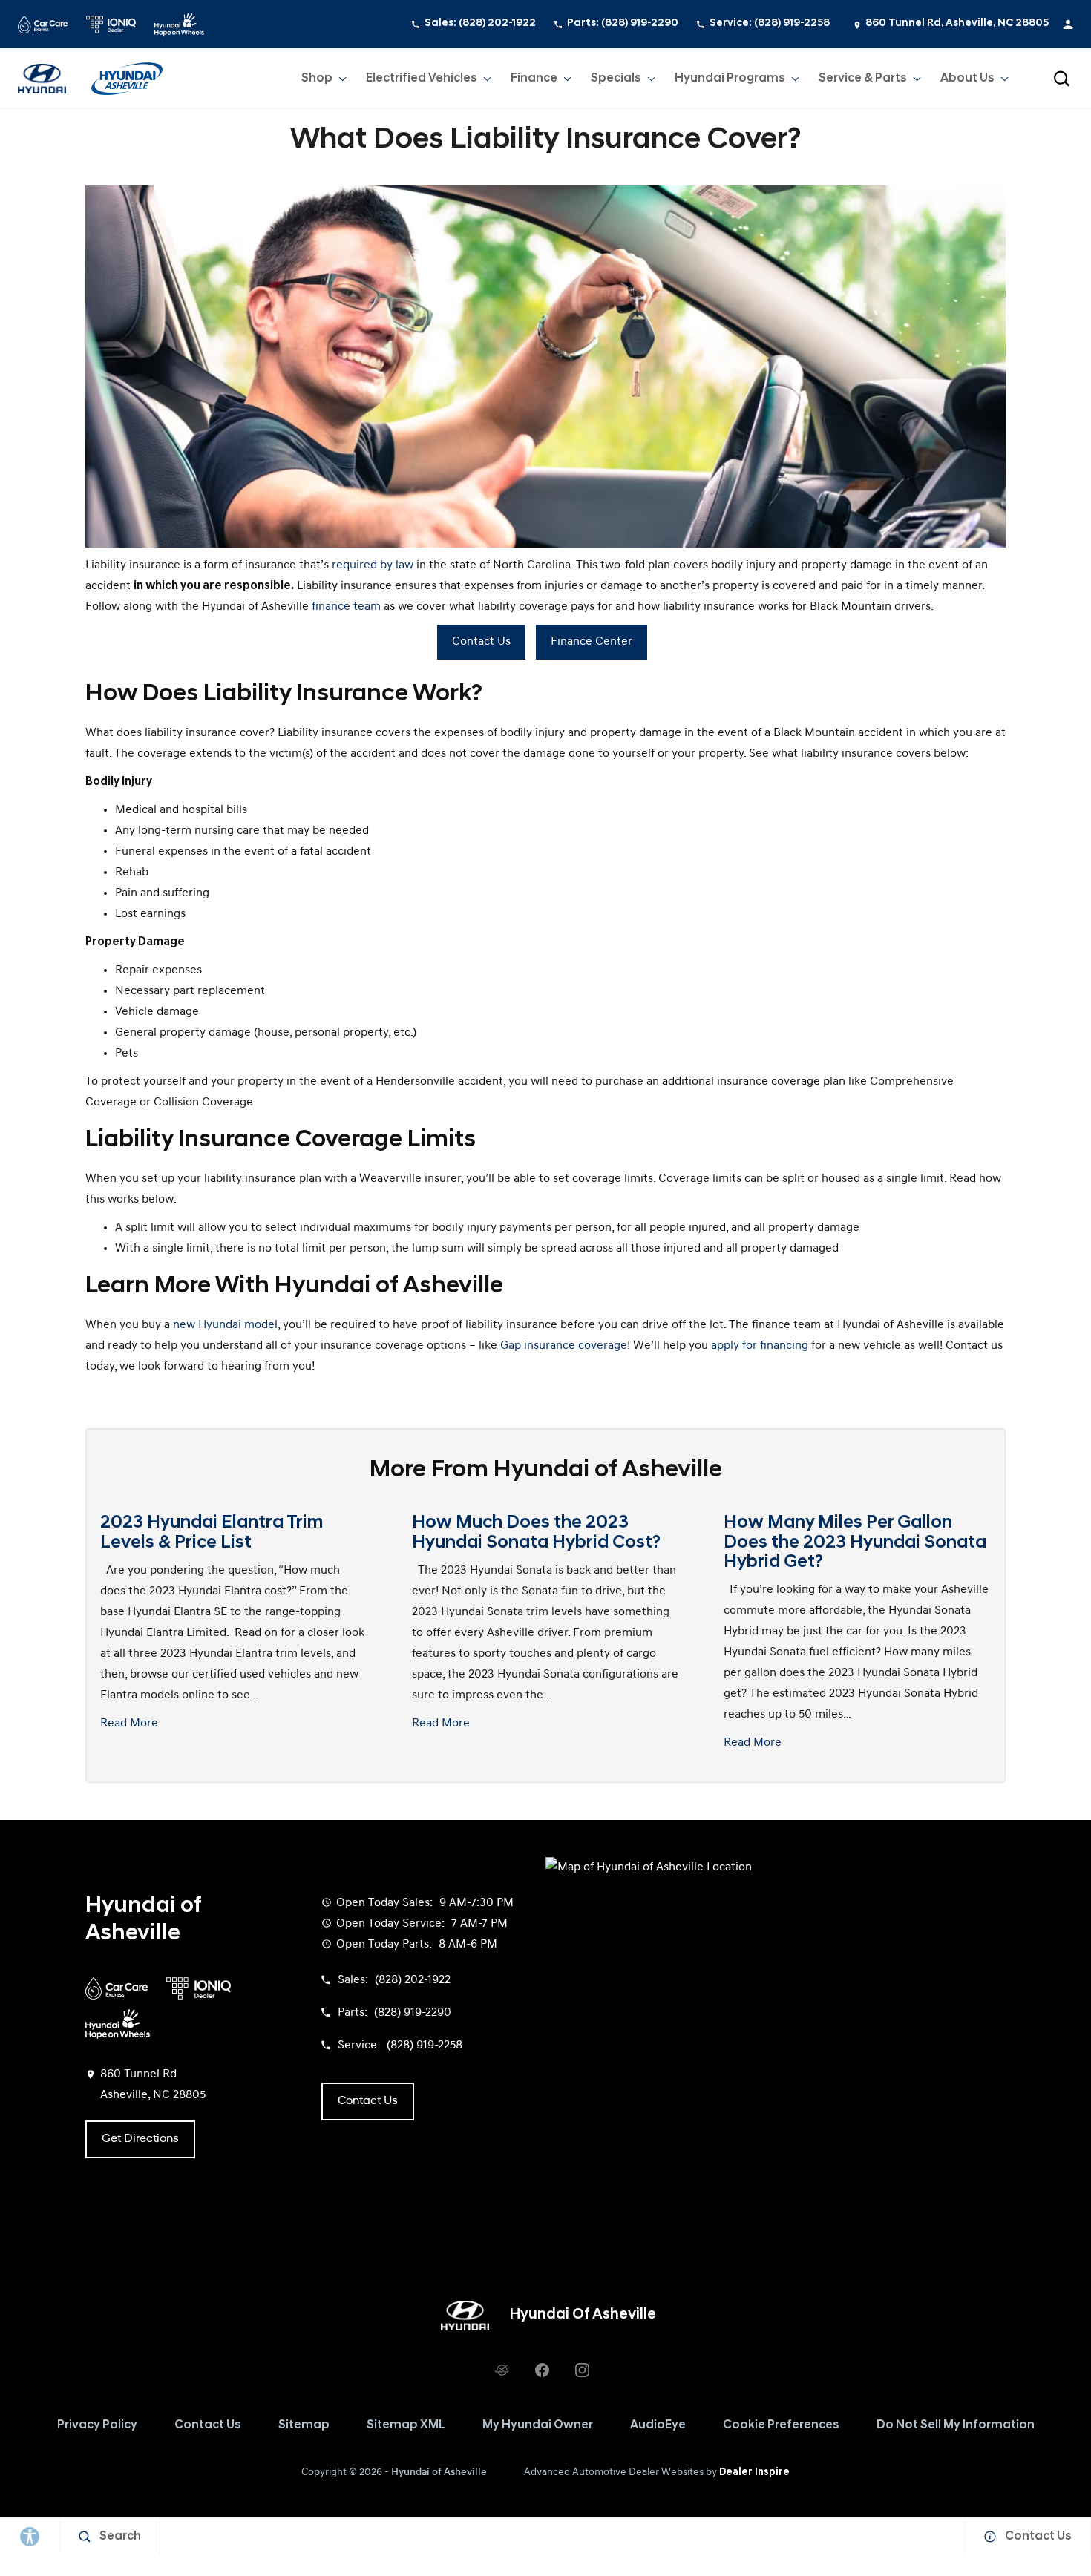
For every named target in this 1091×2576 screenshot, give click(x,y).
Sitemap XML (406, 2425)
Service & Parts (863, 79)
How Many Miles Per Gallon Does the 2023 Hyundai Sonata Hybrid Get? (855, 1543)
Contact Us (481, 642)
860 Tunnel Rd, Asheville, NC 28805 (957, 23)
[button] (1061, 79)
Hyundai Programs (730, 82)
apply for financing (760, 1346)
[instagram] (582, 2370)
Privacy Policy (97, 2425)
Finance (534, 79)
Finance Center (592, 642)
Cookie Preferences (781, 2425)
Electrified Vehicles (422, 79)
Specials (616, 79)
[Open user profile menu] (1068, 24)
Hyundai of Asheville (439, 2472)
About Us (967, 79)
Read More (129, 1724)
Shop (317, 79)
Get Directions (140, 2139)
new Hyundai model (225, 1325)
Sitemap (304, 2425)
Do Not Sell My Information (956, 2425)
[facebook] (542, 2370)
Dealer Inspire (754, 2472)
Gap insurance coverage (564, 1346)
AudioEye (658, 2425)
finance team (346, 607)
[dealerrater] (502, 2370)
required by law (373, 565)
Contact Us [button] (368, 2101)
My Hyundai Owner (538, 2425)
